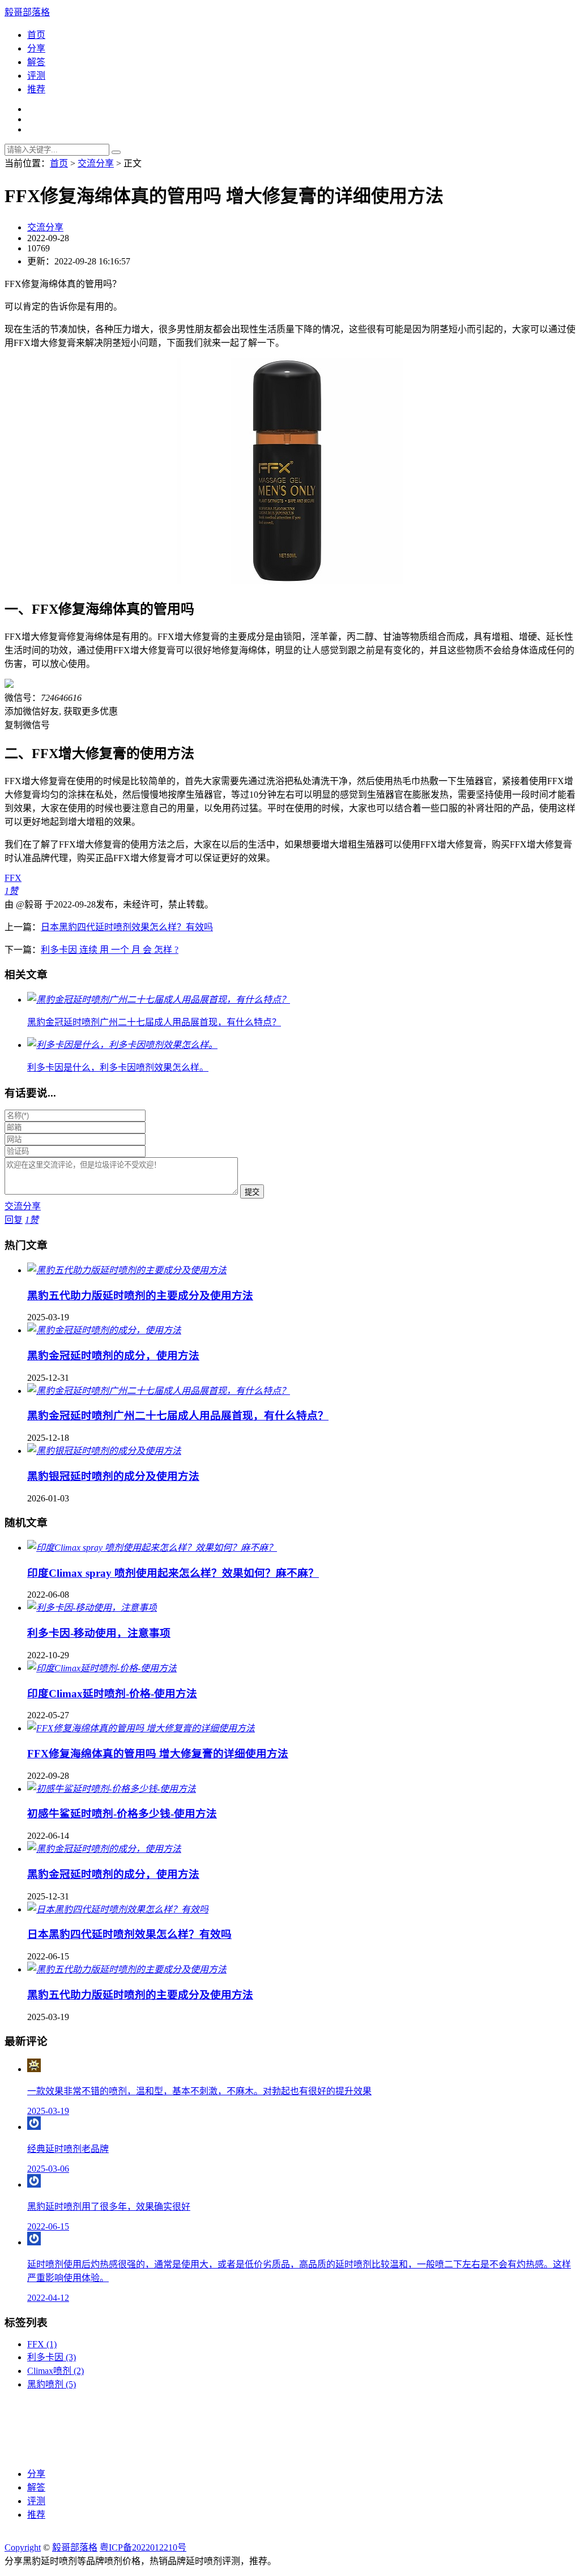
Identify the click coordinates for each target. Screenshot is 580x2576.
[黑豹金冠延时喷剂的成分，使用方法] (104, 1330)
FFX (13, 878)
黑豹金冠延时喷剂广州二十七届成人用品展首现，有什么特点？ (178, 1416)
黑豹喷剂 (52, 2384)
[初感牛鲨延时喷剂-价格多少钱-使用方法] (112, 1789)
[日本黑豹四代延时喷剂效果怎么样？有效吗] (118, 1909)
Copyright (23, 2547)
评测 (36, 76)
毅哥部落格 (27, 12)
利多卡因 (52, 2357)
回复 (14, 1220)
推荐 (36, 89)
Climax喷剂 (56, 2371)
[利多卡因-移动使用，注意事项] (92, 1608)
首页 (36, 35)
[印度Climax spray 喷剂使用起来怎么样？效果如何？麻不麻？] (152, 1548)
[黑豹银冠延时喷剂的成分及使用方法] (104, 1451)
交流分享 (96, 163)
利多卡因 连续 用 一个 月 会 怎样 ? (110, 950)
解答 (36, 62)
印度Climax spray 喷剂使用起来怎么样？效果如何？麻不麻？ (173, 1573)
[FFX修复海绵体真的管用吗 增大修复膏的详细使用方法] (141, 1728)
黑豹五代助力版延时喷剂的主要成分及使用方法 (140, 1296)
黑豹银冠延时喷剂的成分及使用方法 (113, 1476)
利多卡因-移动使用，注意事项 (99, 1633)
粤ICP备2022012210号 (143, 2547)
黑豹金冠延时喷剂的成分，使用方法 (113, 1356)
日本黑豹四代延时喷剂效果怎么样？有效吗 (127, 927)
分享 (36, 48)
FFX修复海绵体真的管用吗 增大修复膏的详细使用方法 (158, 1754)
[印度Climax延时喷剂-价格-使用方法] (102, 1668)
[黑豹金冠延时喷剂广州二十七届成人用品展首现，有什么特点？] (159, 1391)
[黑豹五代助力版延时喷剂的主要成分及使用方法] (127, 1270)
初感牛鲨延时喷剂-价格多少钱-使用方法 (122, 1814)
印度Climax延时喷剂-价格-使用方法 (112, 1694)
